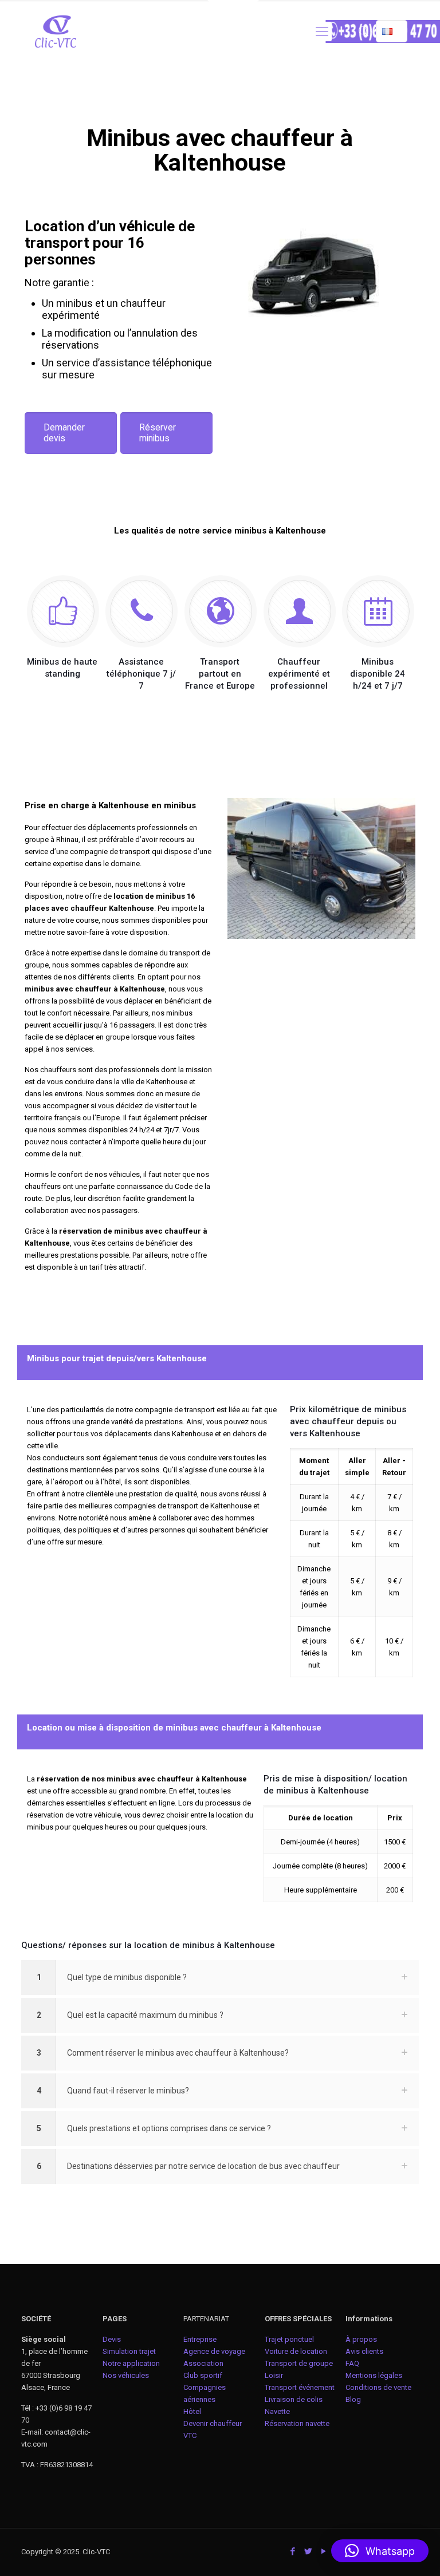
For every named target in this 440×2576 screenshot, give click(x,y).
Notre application (131, 2363)
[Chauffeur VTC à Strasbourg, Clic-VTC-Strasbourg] (56, 31)
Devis (112, 2339)
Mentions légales (374, 2375)
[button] (380, 2551)
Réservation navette (297, 2423)
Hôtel (192, 2411)
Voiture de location (296, 2351)
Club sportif (203, 2375)
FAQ (352, 2363)
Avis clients (364, 2351)
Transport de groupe (299, 2363)
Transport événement (300, 2387)
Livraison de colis (294, 2399)
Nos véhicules (126, 2375)
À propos (361, 2339)
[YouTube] (324, 2551)
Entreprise (200, 2339)
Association (203, 2363)
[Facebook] (293, 2551)
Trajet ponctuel (289, 2339)
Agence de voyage (214, 2351)
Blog (353, 2399)
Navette (277, 2411)
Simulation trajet (129, 2351)
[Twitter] (309, 2551)
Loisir (274, 2375)
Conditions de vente (378, 2387)
